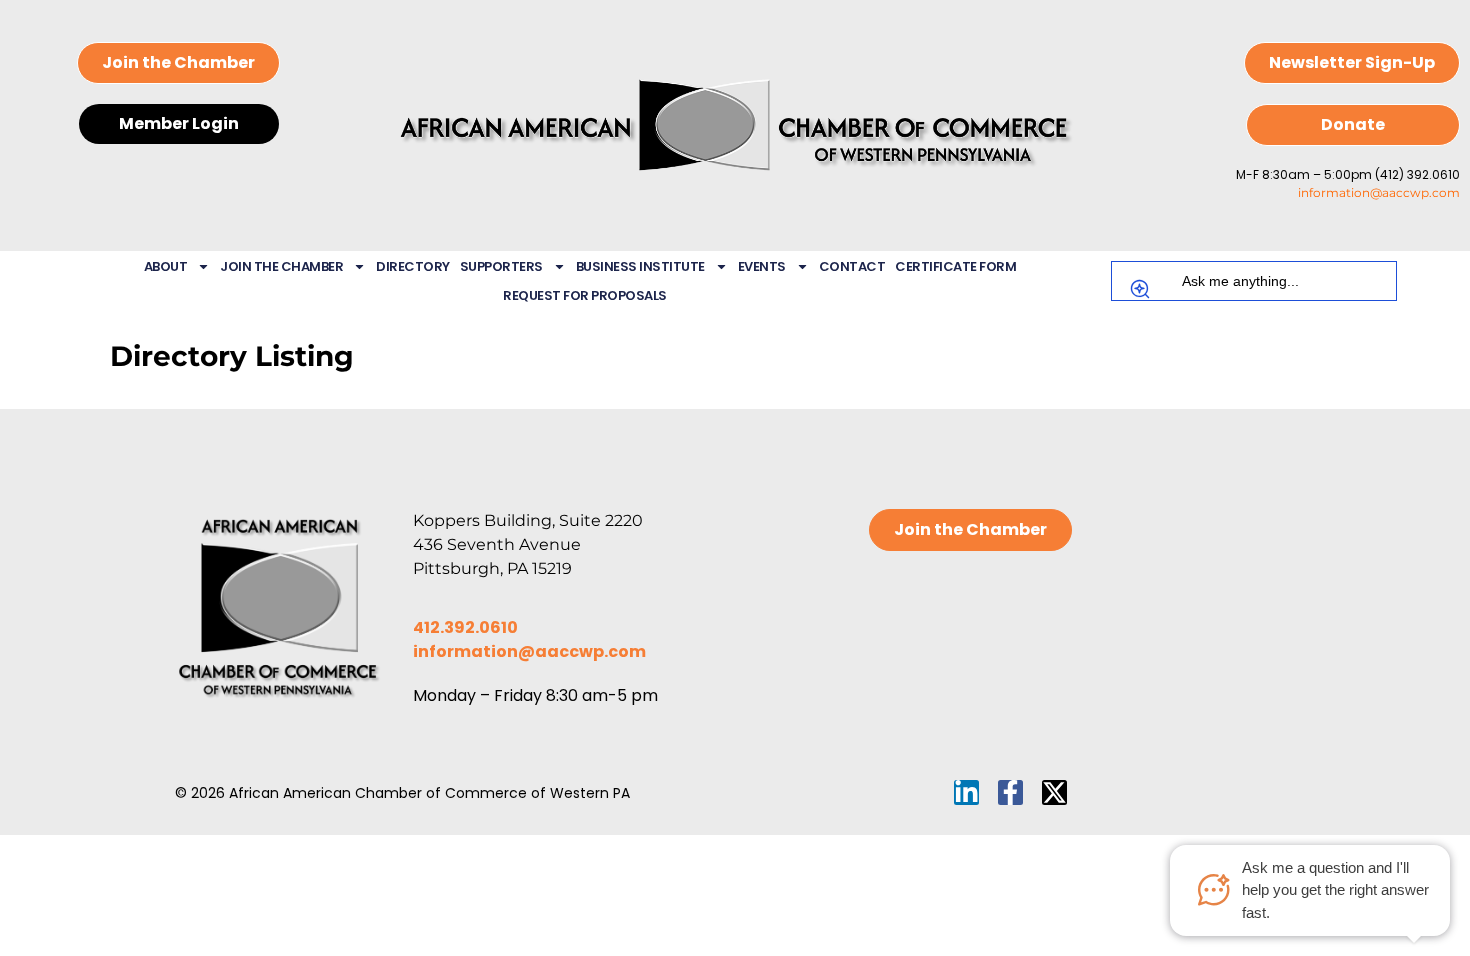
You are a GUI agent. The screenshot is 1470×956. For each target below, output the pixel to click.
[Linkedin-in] (966, 792)
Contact (852, 266)
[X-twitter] (1054, 792)
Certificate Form (955, 266)
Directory (413, 266)
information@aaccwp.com (1379, 192)
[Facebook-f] (1010, 792)
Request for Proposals (585, 295)
